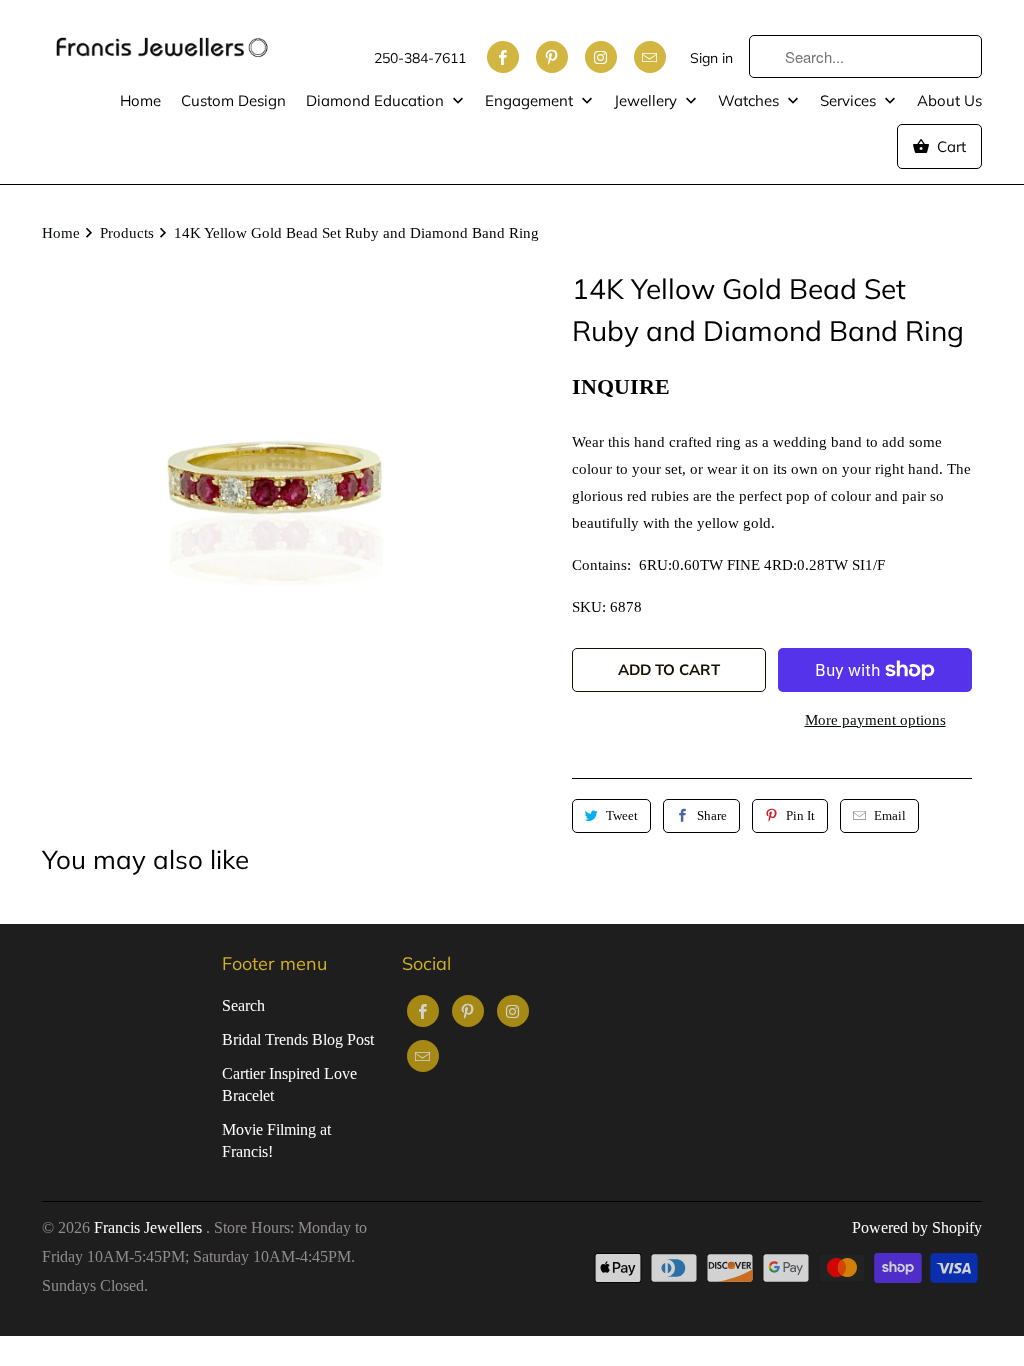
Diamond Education (377, 100)
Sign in (711, 58)
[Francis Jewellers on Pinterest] (552, 57)
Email (890, 815)
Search (243, 1005)
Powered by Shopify (917, 1227)
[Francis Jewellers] (162, 38)
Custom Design (233, 100)
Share (712, 815)
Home (140, 100)
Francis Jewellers (150, 1227)
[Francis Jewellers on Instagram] (601, 57)
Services (850, 100)
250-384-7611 (420, 58)
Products (127, 233)
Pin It (800, 815)
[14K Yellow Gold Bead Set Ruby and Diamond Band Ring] (272, 498)
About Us (949, 100)
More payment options (875, 720)
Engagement (531, 100)
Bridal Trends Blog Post (298, 1039)
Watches (750, 100)
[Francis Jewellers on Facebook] (503, 57)
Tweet (622, 815)
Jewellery (647, 100)
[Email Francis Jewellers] (650, 57)
